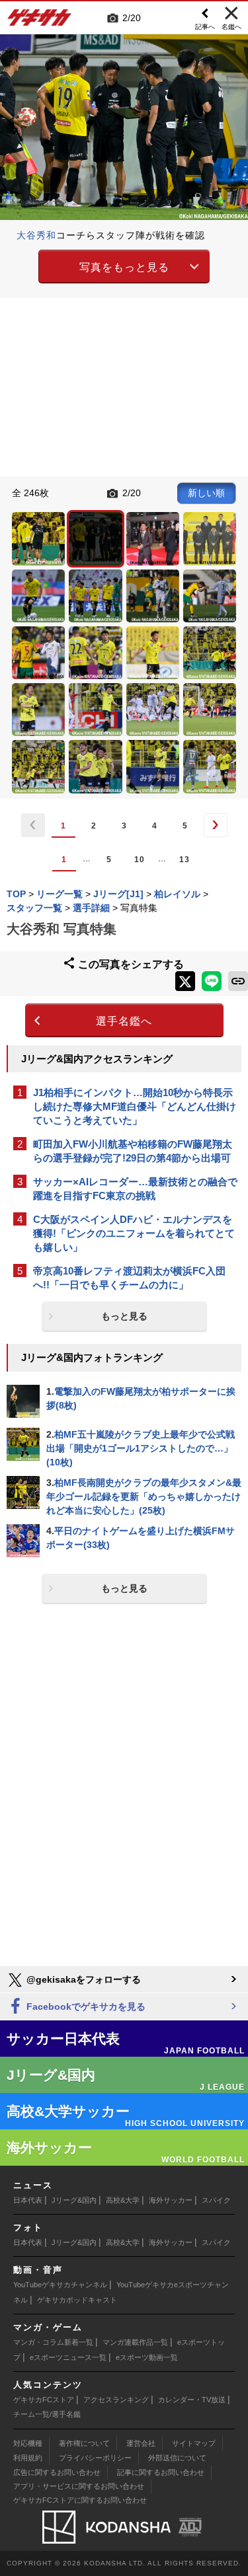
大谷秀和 (36, 235)
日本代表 (28, 2200)
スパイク (216, 2200)
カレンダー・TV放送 (192, 2400)
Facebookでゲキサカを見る (85, 2006)
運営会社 (141, 2443)
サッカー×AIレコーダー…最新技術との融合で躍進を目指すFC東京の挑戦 (135, 1189)
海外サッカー (171, 2200)
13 (185, 860)
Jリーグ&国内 (74, 2200)
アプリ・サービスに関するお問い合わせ (79, 2486)
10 (140, 860)
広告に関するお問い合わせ (57, 2472)
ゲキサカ (40, 21)
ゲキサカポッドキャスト (77, 2300)
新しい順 (206, 493)
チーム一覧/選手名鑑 (47, 2414)
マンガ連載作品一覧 (135, 2342)
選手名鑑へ (124, 1021)
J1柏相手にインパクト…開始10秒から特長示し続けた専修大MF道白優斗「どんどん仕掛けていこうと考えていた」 (135, 1106)
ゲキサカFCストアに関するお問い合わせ (80, 2500)
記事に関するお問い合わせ (161, 2472)
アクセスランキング (116, 2400)
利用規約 (28, 2458)
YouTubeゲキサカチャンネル (60, 2285)
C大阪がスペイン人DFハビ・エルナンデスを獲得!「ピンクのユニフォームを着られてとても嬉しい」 (134, 1233)
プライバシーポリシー (95, 2458)
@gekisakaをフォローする (82, 1979)
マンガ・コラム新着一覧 (53, 2342)
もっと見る (124, 1316)
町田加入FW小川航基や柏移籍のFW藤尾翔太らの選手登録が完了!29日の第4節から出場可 (133, 1151)
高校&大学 (123, 2200)
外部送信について (177, 2458)
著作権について (84, 2443)
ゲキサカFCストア (44, 2400)
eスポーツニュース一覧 (68, 2357)
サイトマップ (194, 2443)
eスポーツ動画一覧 (147, 2357)
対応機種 (28, 2443)
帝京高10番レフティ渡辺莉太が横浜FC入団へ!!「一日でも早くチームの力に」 (129, 1278)
